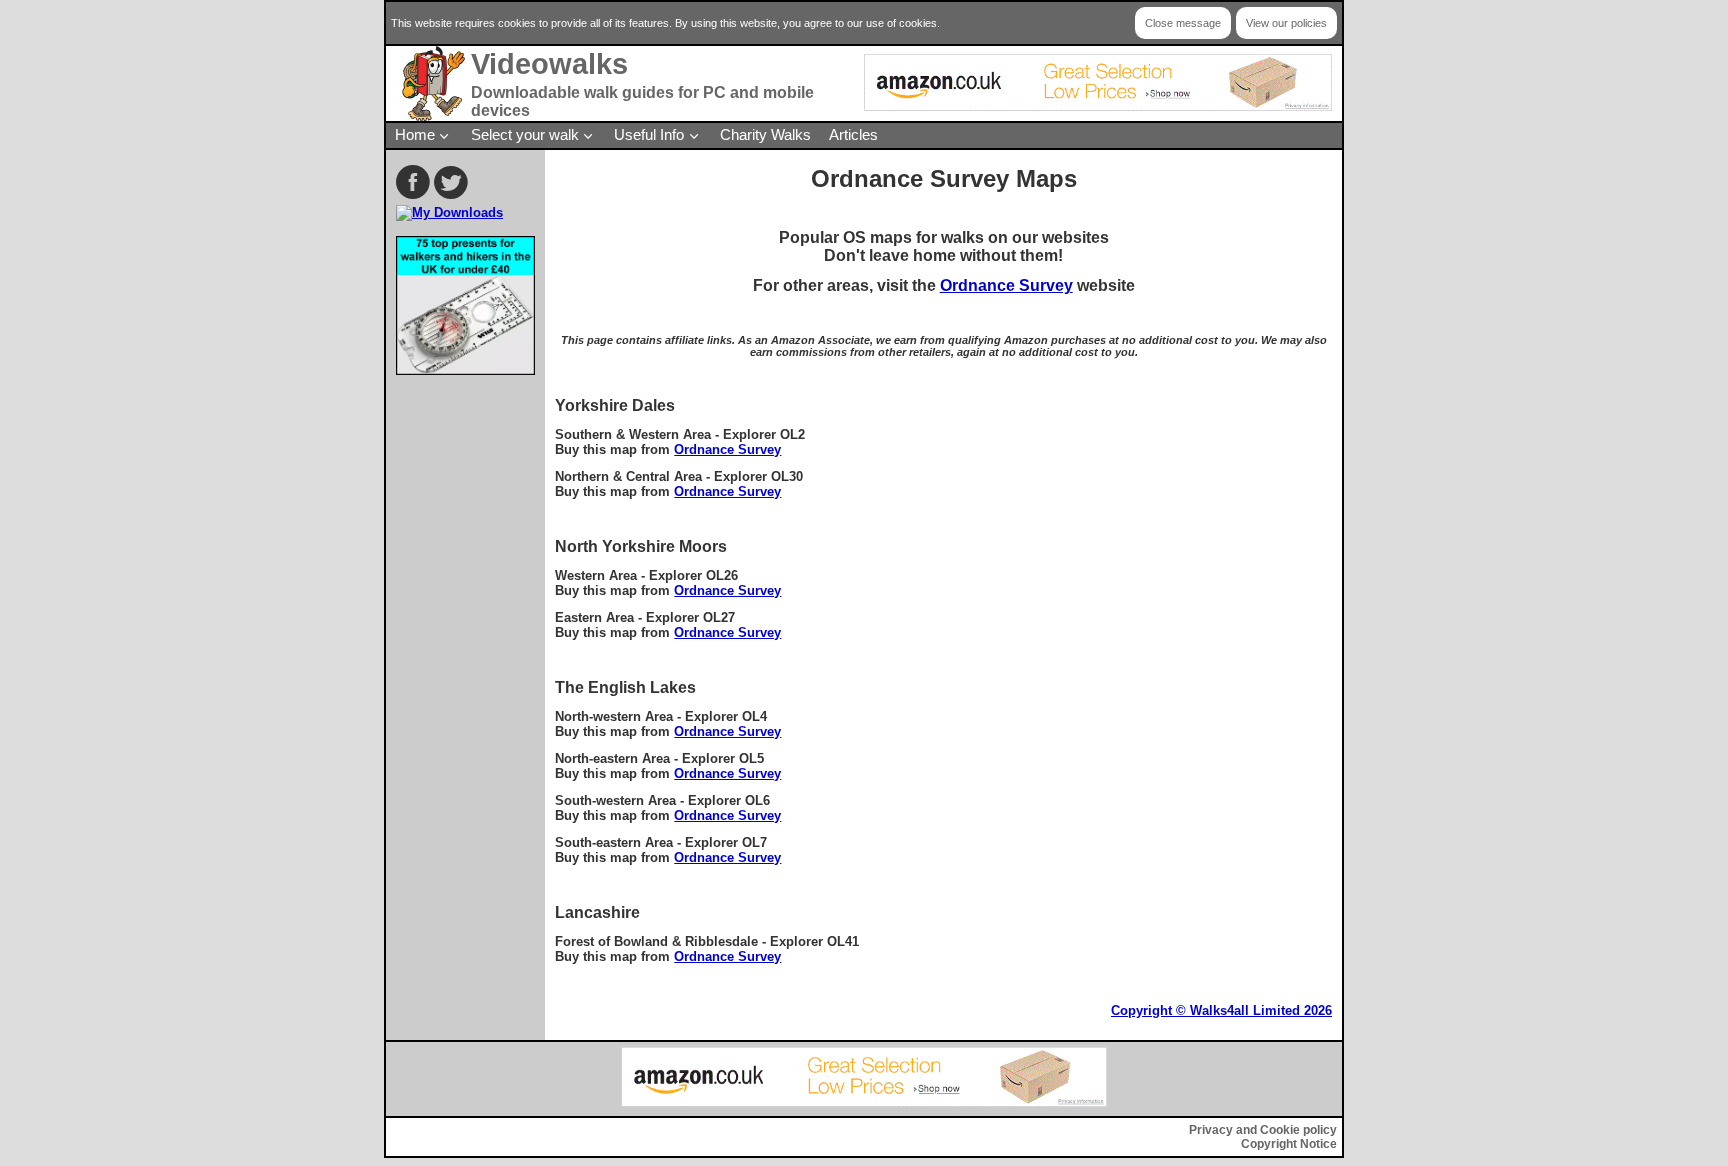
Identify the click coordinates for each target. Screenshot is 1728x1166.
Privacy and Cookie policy (1263, 1130)
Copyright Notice (1289, 1144)
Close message (1183, 23)
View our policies (1286, 23)
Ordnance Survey (1006, 285)
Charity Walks (765, 135)
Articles (853, 135)
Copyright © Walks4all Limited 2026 (1221, 1010)
